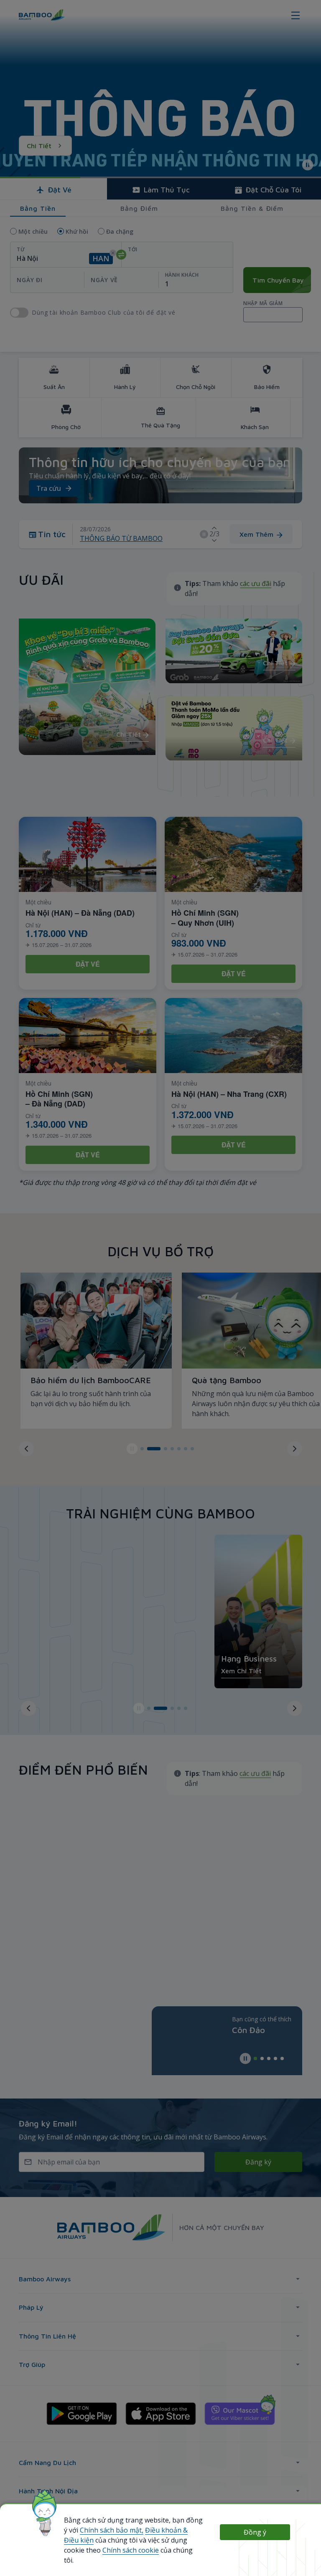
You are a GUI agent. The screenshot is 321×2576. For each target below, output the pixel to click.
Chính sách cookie (131, 2550)
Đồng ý (255, 2532)
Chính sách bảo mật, (112, 2530)
